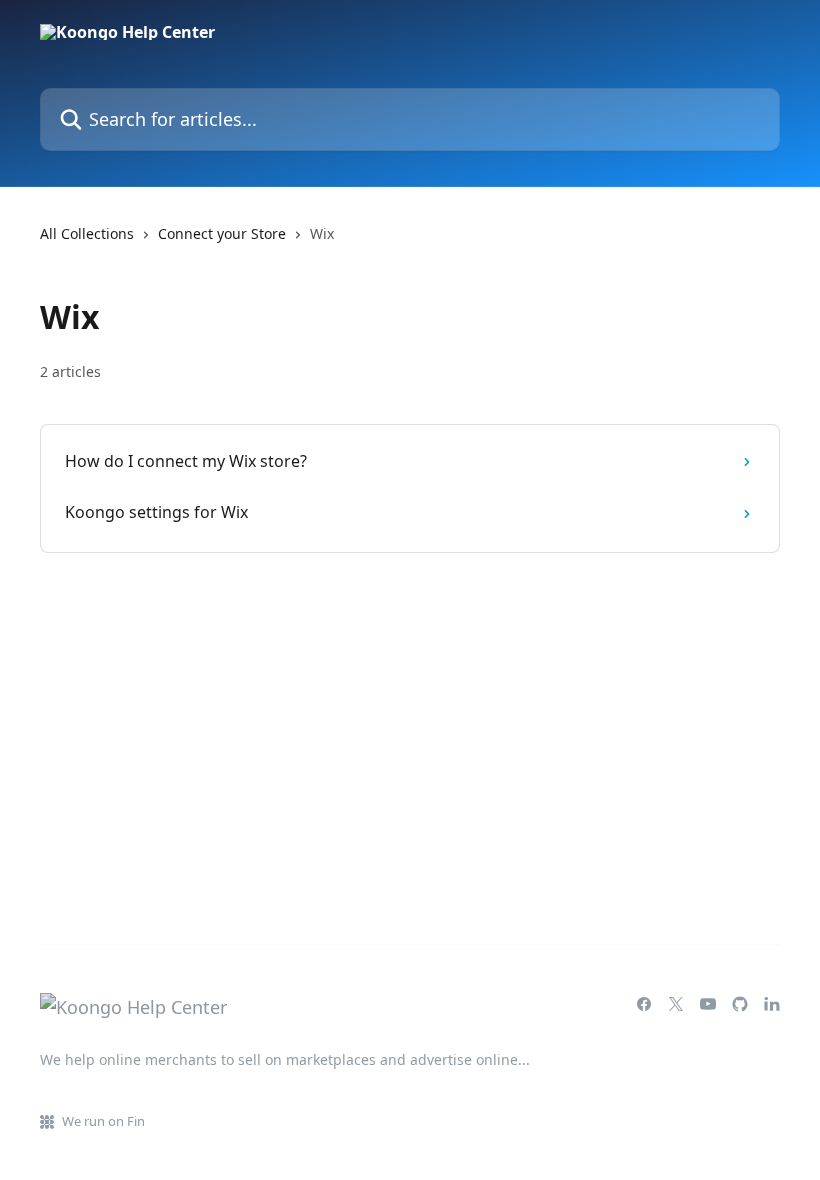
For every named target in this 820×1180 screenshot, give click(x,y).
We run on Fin (103, 1121)
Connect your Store (222, 233)
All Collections (87, 233)
